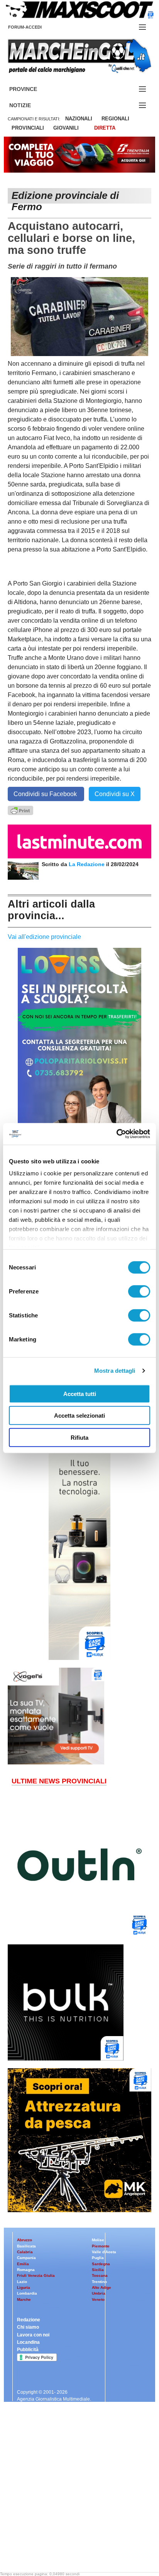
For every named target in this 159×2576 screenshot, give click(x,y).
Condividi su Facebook (46, 794)
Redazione (29, 2320)
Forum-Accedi (34, 27)
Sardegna (101, 2264)
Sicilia (98, 2270)
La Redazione (87, 864)
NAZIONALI (79, 119)
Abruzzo (25, 2240)
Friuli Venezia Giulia (36, 2275)
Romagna (26, 2270)
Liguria (24, 2287)
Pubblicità (28, 2350)
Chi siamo (28, 2327)
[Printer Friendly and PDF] (20, 810)
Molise (98, 2240)
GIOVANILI (66, 128)
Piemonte (101, 2246)
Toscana (100, 2275)
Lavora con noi (33, 2335)
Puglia (98, 2258)
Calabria (25, 2252)
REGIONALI (115, 119)
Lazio (22, 2282)
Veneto (98, 2299)
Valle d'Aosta (104, 2252)
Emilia (23, 2264)
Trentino (99, 2282)
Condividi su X (115, 794)
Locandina (28, 2342)
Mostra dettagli (115, 1371)
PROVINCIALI (28, 128)
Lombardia (27, 2293)
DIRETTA (105, 128)
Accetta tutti (80, 1393)
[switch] (139, 1291)
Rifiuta (79, 1437)
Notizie (29, 105)
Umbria (99, 2293)
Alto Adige (101, 2287)
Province (32, 89)
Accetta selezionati (79, 1416)
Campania (26, 2258)
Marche (24, 2299)
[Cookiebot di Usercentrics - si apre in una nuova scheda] (116, 1134)
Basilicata (26, 2246)
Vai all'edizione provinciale (44, 937)
